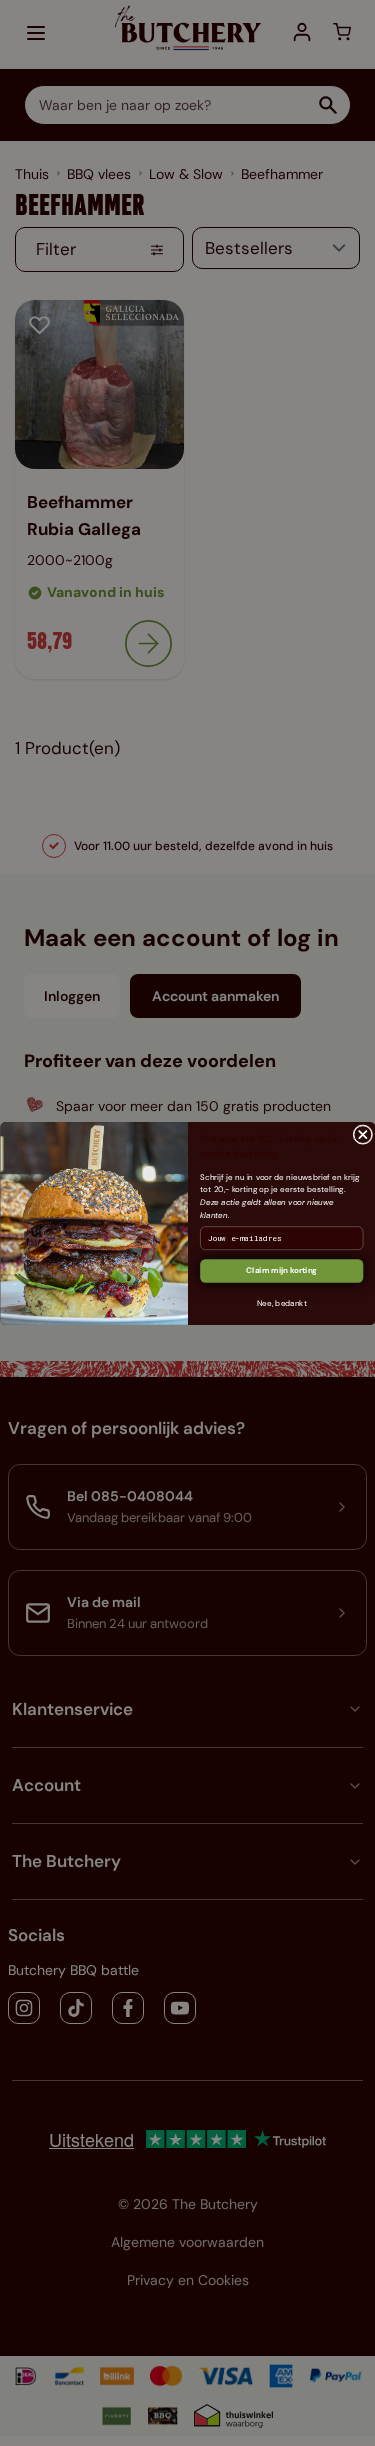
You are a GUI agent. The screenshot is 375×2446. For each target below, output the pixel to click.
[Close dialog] (362, 1134)
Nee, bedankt (281, 1303)
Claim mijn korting (281, 1270)
